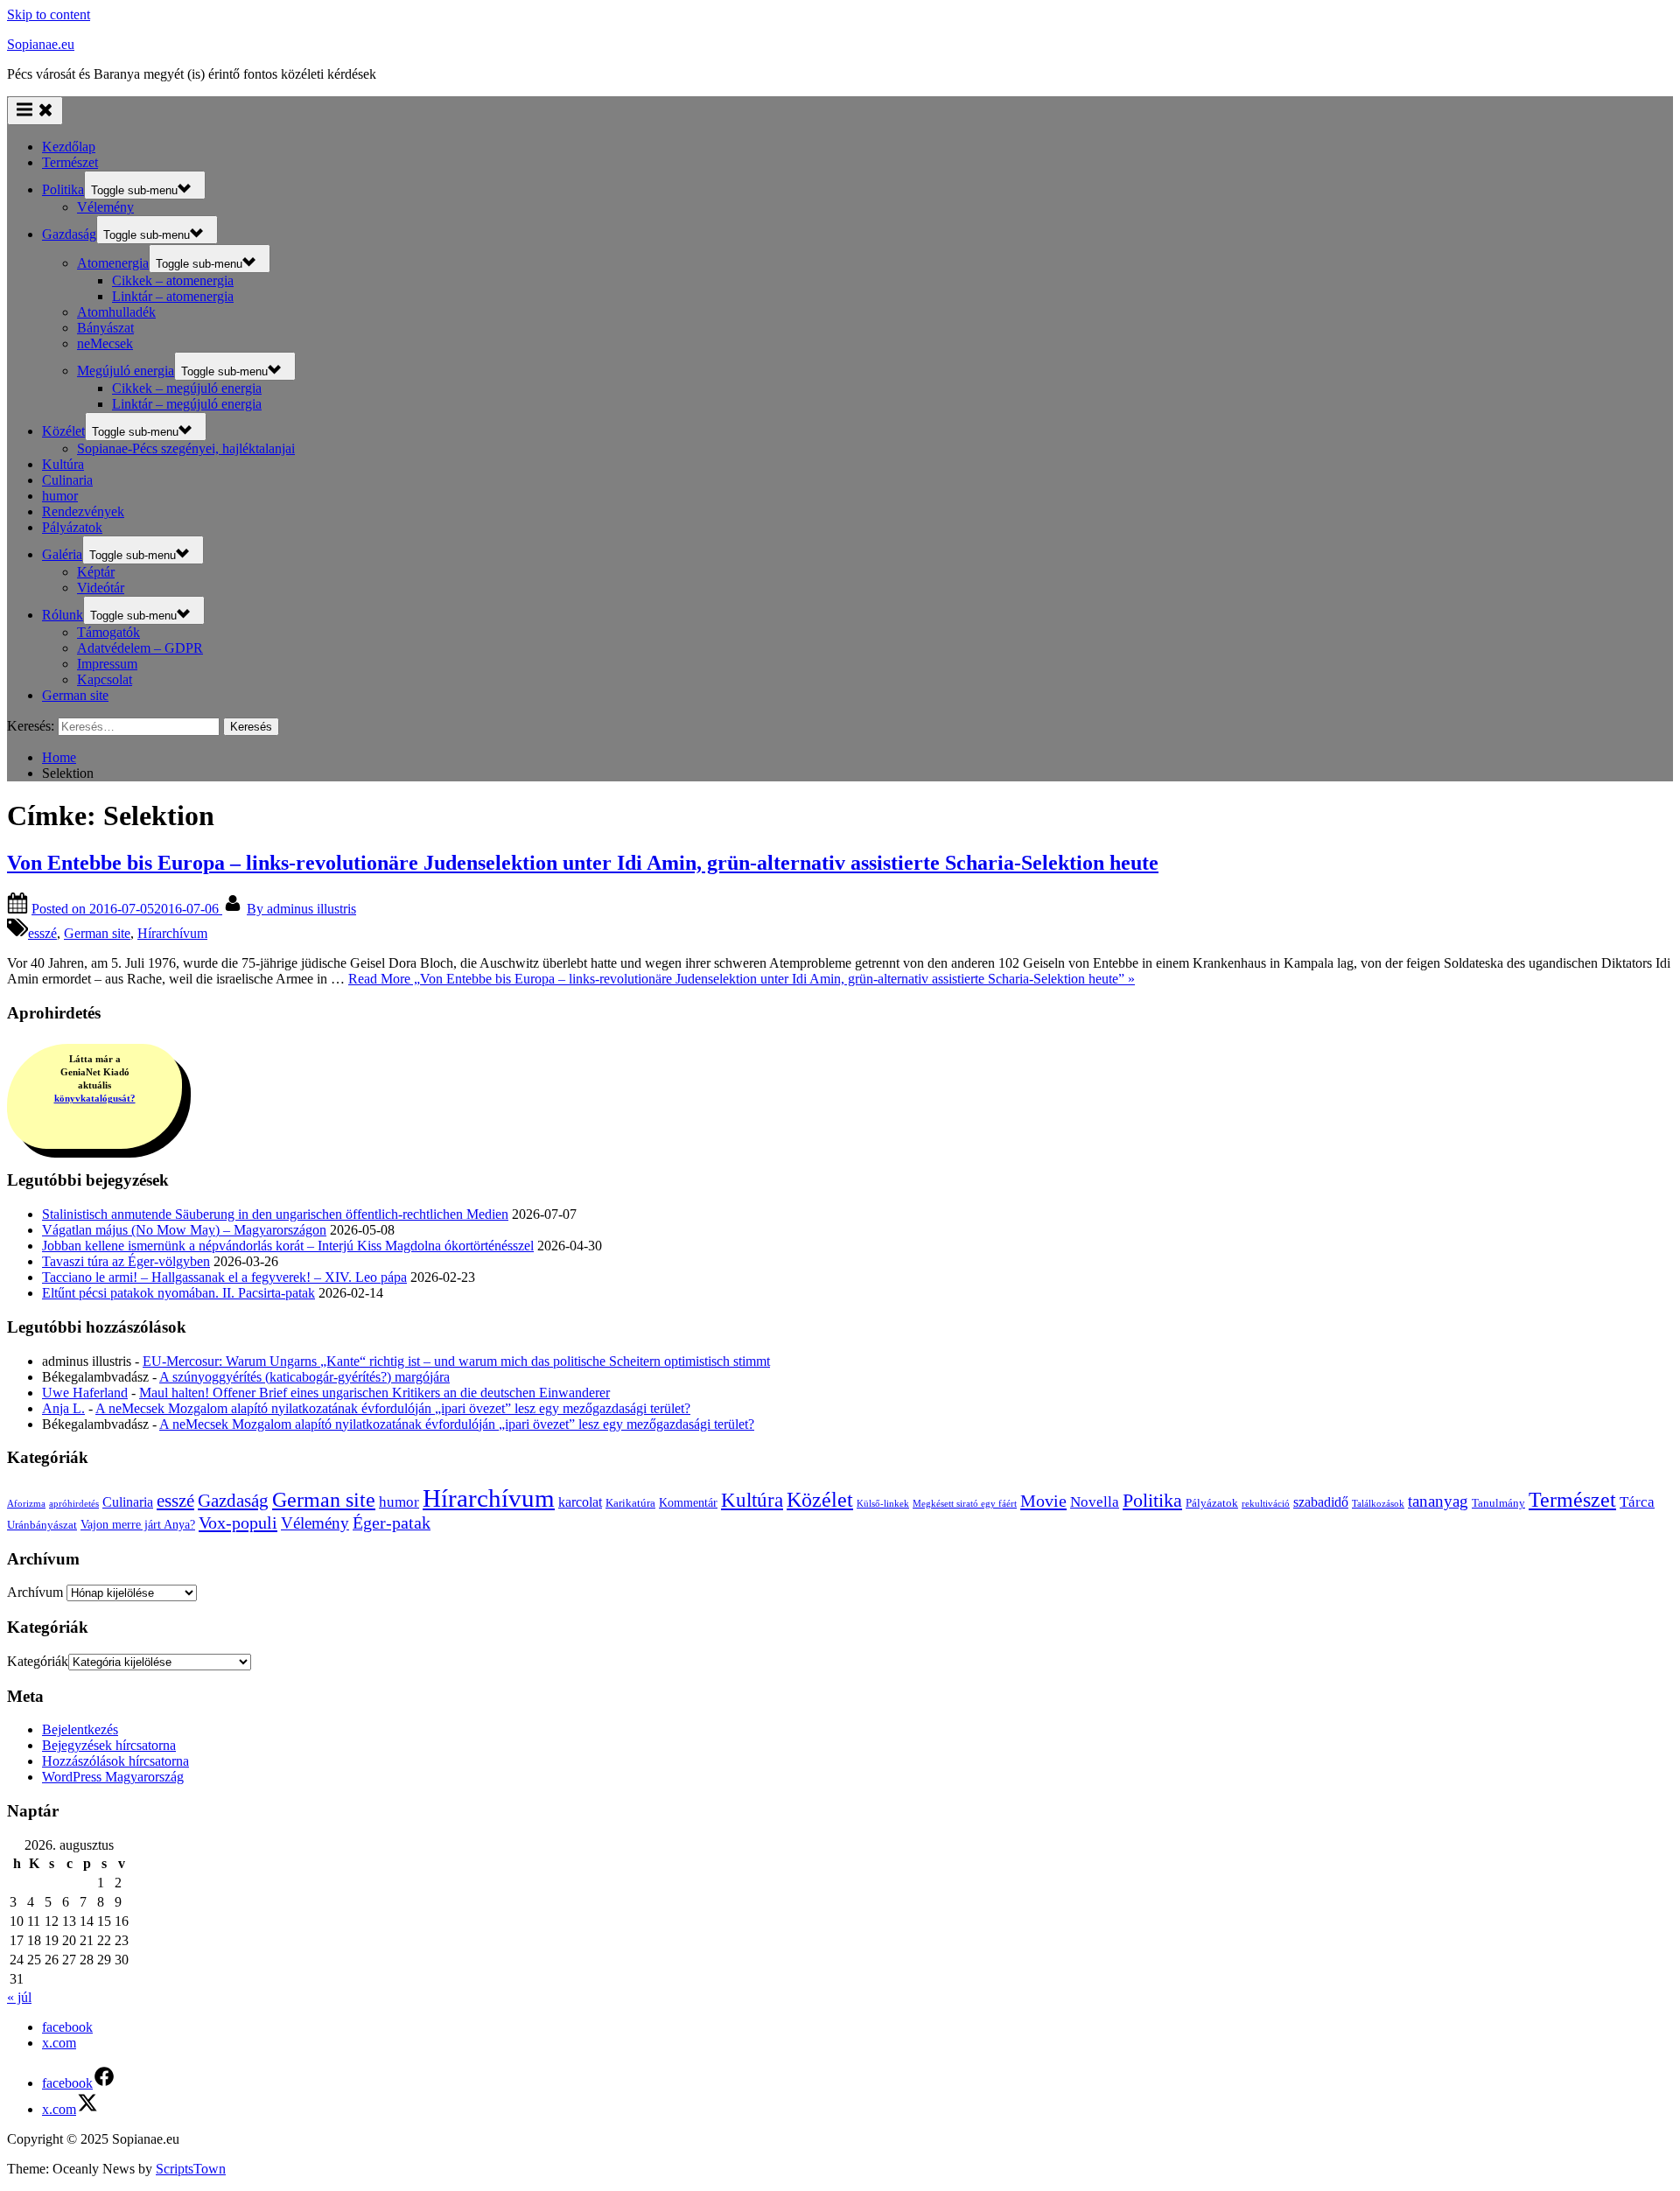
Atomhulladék (116, 312)
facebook (67, 2027)
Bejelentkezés (80, 1729)
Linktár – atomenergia (173, 296)
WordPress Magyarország (113, 1777)
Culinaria (67, 480)
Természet (70, 162)
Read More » (742, 979)
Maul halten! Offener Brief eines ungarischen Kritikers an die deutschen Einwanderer (374, 1393)
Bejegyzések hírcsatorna (109, 1745)
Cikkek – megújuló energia (187, 388)
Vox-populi (238, 1522)
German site (75, 695)
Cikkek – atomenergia (173, 280)
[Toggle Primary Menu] (35, 111)
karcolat (580, 1502)
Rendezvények (83, 511)
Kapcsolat (105, 679)
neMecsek (105, 343)
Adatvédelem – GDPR (140, 648)
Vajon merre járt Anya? (138, 1524)
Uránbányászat (42, 1525)
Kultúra (63, 464)
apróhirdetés (74, 1504)
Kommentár (688, 1502)
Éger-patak (392, 1523)
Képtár (96, 572)
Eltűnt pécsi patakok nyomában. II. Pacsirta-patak (178, 1293)
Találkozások (1378, 1504)
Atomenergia (113, 263)
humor (60, 496)
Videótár (101, 588)
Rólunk (63, 615)
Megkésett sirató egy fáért (965, 1504)
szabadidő (1321, 1502)
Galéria (62, 554)
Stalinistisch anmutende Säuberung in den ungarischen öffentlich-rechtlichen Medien (275, 1214)
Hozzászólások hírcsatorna (115, 1761)
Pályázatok (72, 527)
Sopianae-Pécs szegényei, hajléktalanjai (186, 448)
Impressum (107, 664)
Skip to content (49, 14)
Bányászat (105, 328)
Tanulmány (1498, 1503)
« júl (19, 1997)
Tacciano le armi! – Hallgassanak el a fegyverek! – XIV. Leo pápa (224, 1277)
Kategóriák (38, 1661)
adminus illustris (301, 909)
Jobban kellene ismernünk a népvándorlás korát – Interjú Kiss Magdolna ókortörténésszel (288, 1246)
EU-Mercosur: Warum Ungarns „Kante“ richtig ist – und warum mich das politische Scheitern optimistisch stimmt (456, 1361)
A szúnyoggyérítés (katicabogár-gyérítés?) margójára (304, 1377)
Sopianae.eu (41, 44)
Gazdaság (69, 234)
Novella (1095, 1502)
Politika (63, 189)
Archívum (35, 1592)
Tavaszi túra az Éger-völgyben (126, 1261)
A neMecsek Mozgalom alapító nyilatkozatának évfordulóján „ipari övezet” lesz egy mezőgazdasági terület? (393, 1408)
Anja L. (63, 1408)
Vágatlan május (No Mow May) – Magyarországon (184, 1230)
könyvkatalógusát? (95, 1098)
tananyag (1438, 1501)
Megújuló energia (126, 371)
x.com (59, 2043)
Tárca (1637, 1502)
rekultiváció (1266, 1504)
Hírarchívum (172, 933)
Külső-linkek (883, 1504)
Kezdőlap (69, 147)
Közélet (63, 431)
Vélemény (105, 207)
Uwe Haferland (85, 1393)
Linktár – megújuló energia (187, 404)
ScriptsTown (191, 2169)
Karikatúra (630, 1503)
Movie (1043, 1501)
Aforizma (26, 1504)
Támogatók (108, 632)
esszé (42, 933)
